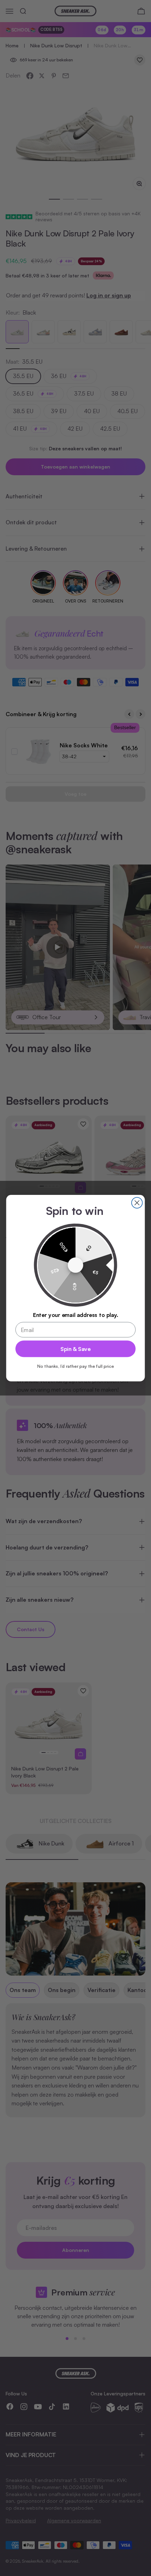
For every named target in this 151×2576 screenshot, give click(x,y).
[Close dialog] (137, 1203)
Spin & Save (75, 1349)
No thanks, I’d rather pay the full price (75, 1366)
